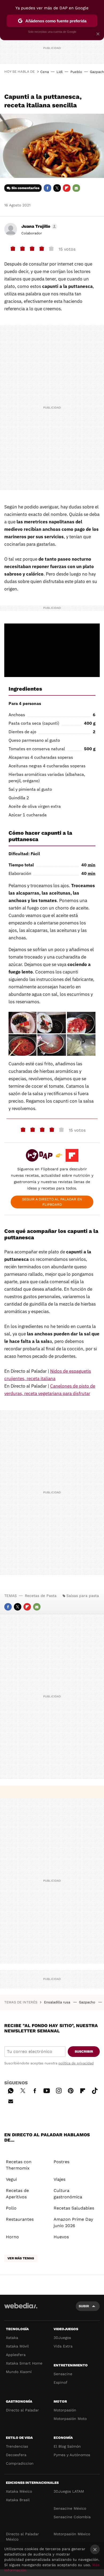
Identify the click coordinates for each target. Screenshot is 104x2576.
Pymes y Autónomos (72, 2455)
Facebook (47, 188)
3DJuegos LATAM (69, 2491)
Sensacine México (70, 2508)
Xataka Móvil (17, 2346)
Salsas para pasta (83, 1596)
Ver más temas (21, 2258)
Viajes (59, 2179)
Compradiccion (20, 2463)
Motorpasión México (72, 2534)
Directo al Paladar (22, 2410)
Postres (61, 2162)
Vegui (11, 2179)
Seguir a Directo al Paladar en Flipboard (52, 1202)
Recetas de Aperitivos (17, 2194)
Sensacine (63, 2374)
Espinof (61, 2382)
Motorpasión (65, 2410)
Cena (45, 72)
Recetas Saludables (74, 2208)
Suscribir (84, 2051)
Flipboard (67, 188)
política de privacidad (76, 2063)
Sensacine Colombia (72, 2517)
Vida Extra (63, 2346)
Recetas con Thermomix (19, 2165)
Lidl (60, 72)
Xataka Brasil (18, 2500)
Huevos (61, 2237)
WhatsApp (11, 2090)
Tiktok (95, 2090)
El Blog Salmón (67, 2446)
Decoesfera (16, 2455)
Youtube (47, 2090)
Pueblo (76, 72)
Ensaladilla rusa (58, 2002)
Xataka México (19, 2491)
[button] (39, 226)
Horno (12, 2237)
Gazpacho (88, 2002)
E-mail (76, 188)
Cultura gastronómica (68, 2194)
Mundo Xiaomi (19, 2372)
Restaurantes (20, 2219)
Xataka (12, 2338)
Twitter (57, 188)
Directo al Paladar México (22, 2537)
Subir (84, 2306)
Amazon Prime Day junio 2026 (73, 2222)
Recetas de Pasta (41, 1596)
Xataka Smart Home (24, 2363)
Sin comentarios (25, 188)
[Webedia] (21, 2309)
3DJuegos (62, 2338)
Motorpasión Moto (70, 2419)
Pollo (11, 2208)
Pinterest (71, 2090)
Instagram (59, 2090)
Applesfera (16, 2355)
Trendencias (17, 2446)
